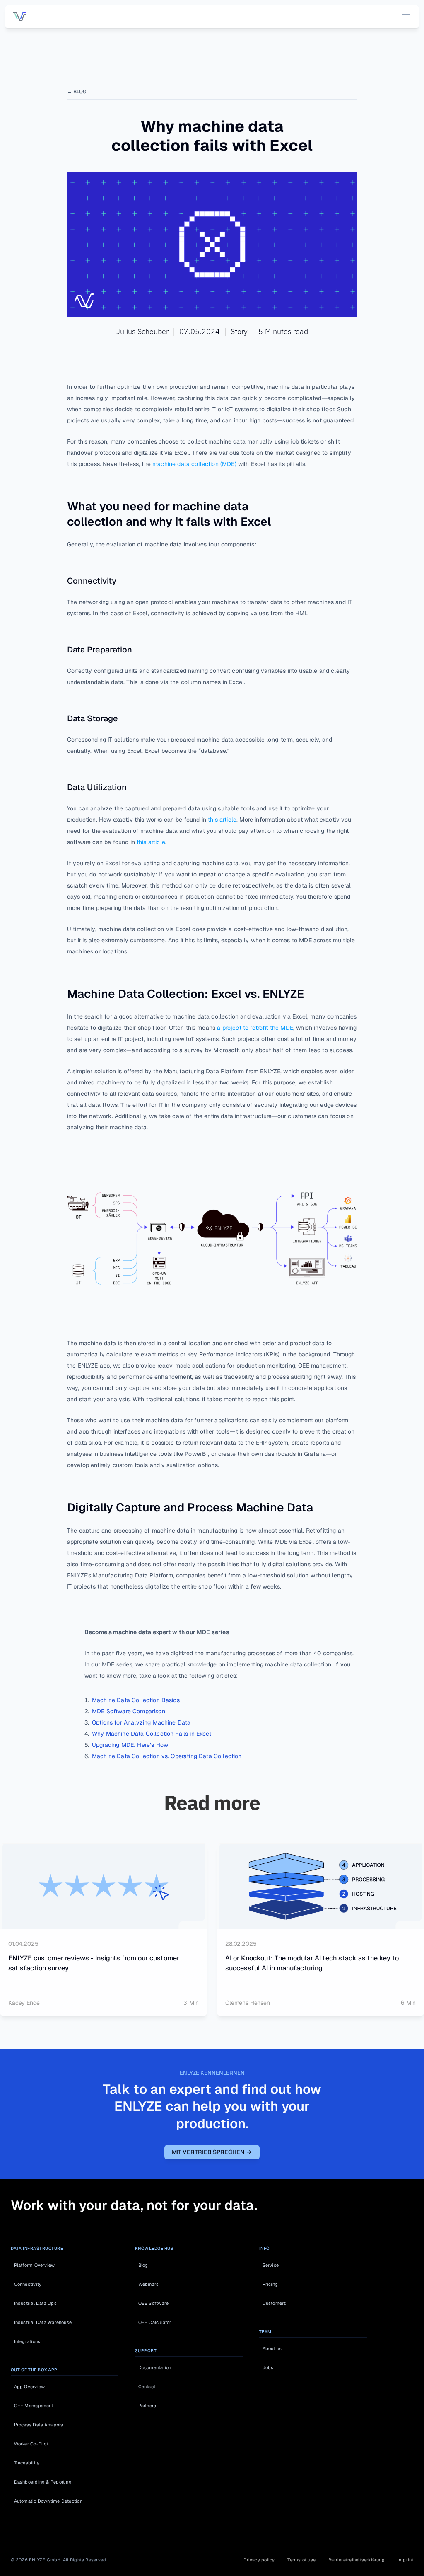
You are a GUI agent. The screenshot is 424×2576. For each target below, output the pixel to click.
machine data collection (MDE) (194, 464)
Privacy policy (259, 2560)
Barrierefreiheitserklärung (357, 2560)
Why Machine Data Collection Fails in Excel (152, 1734)
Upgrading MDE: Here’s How (130, 1745)
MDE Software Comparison (129, 1711)
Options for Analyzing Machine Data (141, 1722)
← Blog (77, 92)
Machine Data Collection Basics (136, 1700)
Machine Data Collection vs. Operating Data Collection (167, 1756)
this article (221, 820)
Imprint (406, 2560)
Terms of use (301, 2560)
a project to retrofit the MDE (254, 1028)
